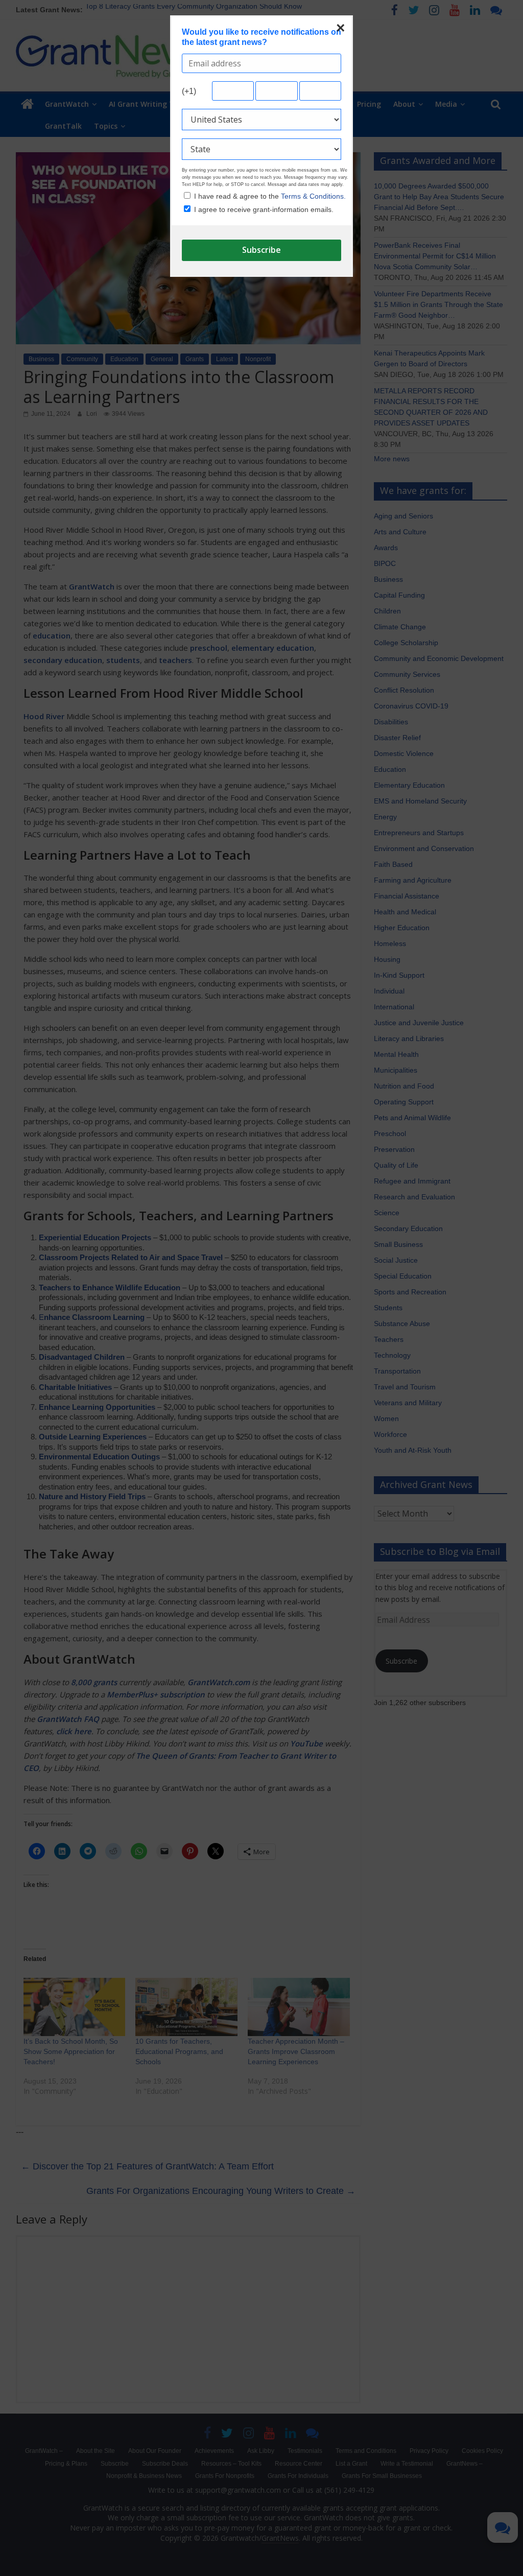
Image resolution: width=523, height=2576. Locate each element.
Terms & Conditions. (313, 196)
